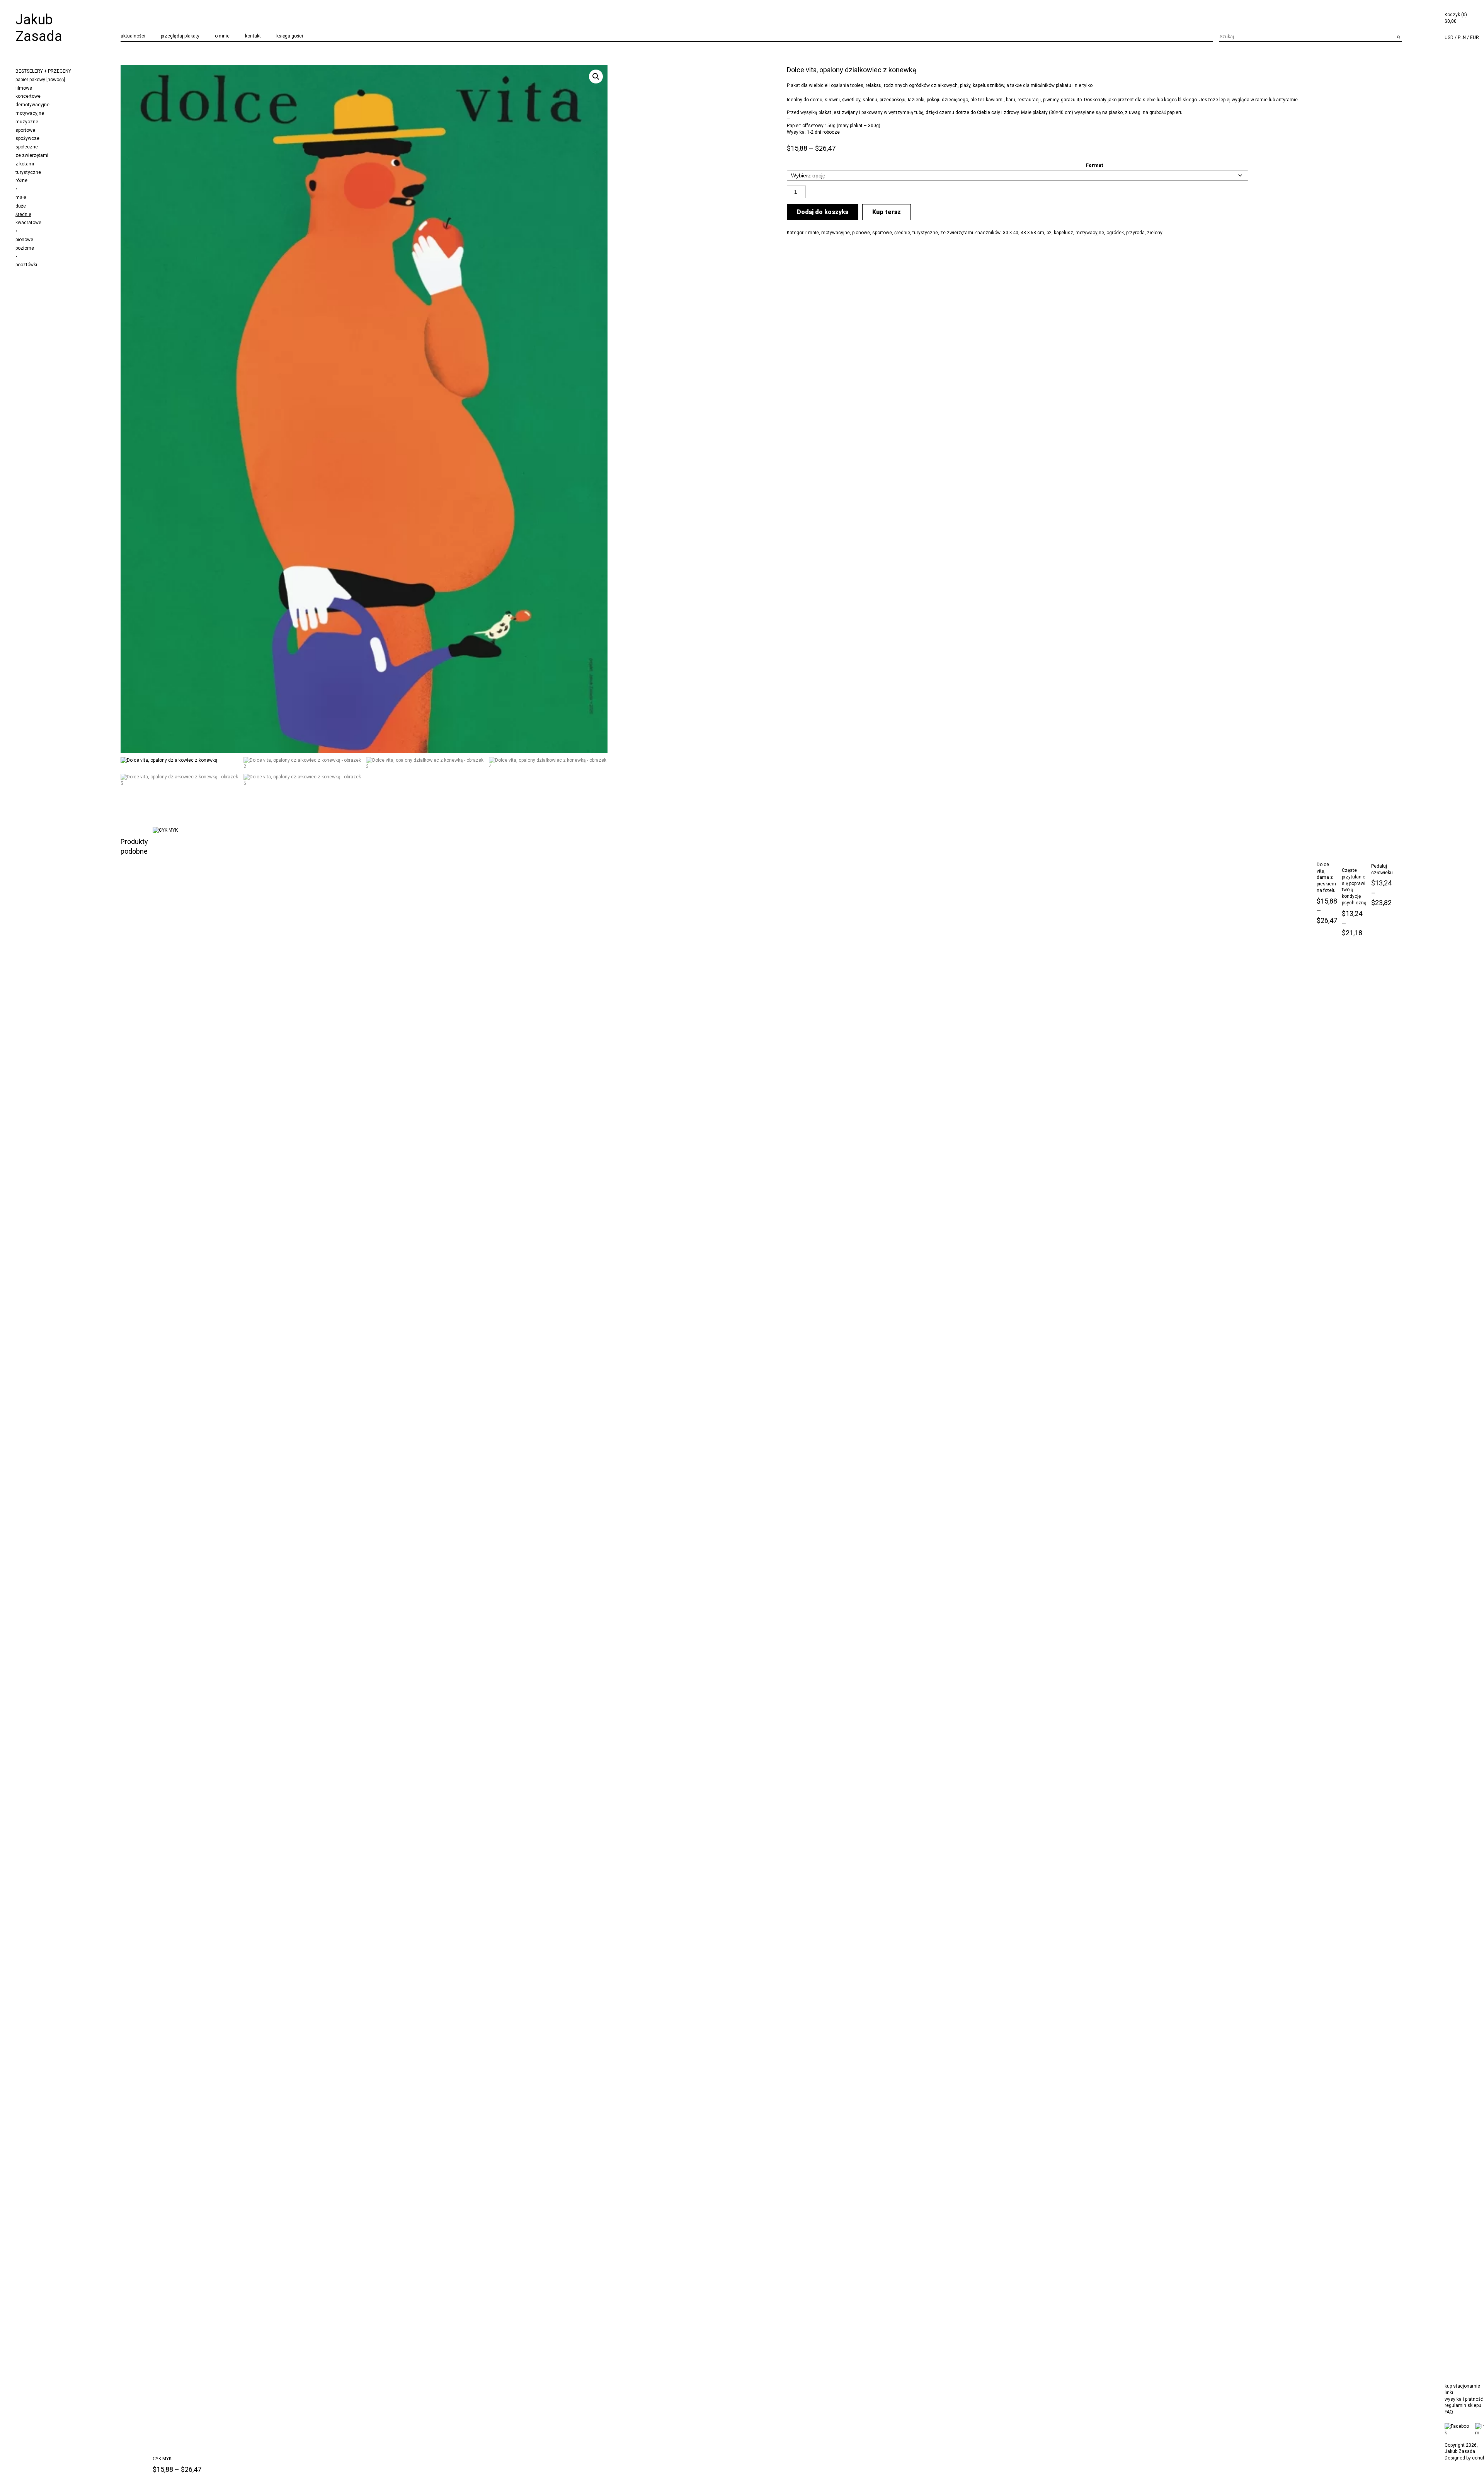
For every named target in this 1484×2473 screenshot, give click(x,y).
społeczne (27, 147)
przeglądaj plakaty (180, 36)
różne (21, 180)
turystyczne (28, 172)
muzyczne (27, 122)
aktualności (133, 36)
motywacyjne (30, 113)
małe (21, 197)
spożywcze (27, 138)
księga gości (290, 36)
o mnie (222, 36)
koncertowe (28, 96)
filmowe (24, 88)
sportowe (25, 130)
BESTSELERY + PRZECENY (43, 71)
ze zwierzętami (32, 155)
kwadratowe (28, 223)
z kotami (25, 164)
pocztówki (26, 265)
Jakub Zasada (39, 28)
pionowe (24, 240)
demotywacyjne (32, 105)
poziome (25, 248)
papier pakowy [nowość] (40, 80)
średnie (23, 214)
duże (21, 206)
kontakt (253, 36)
